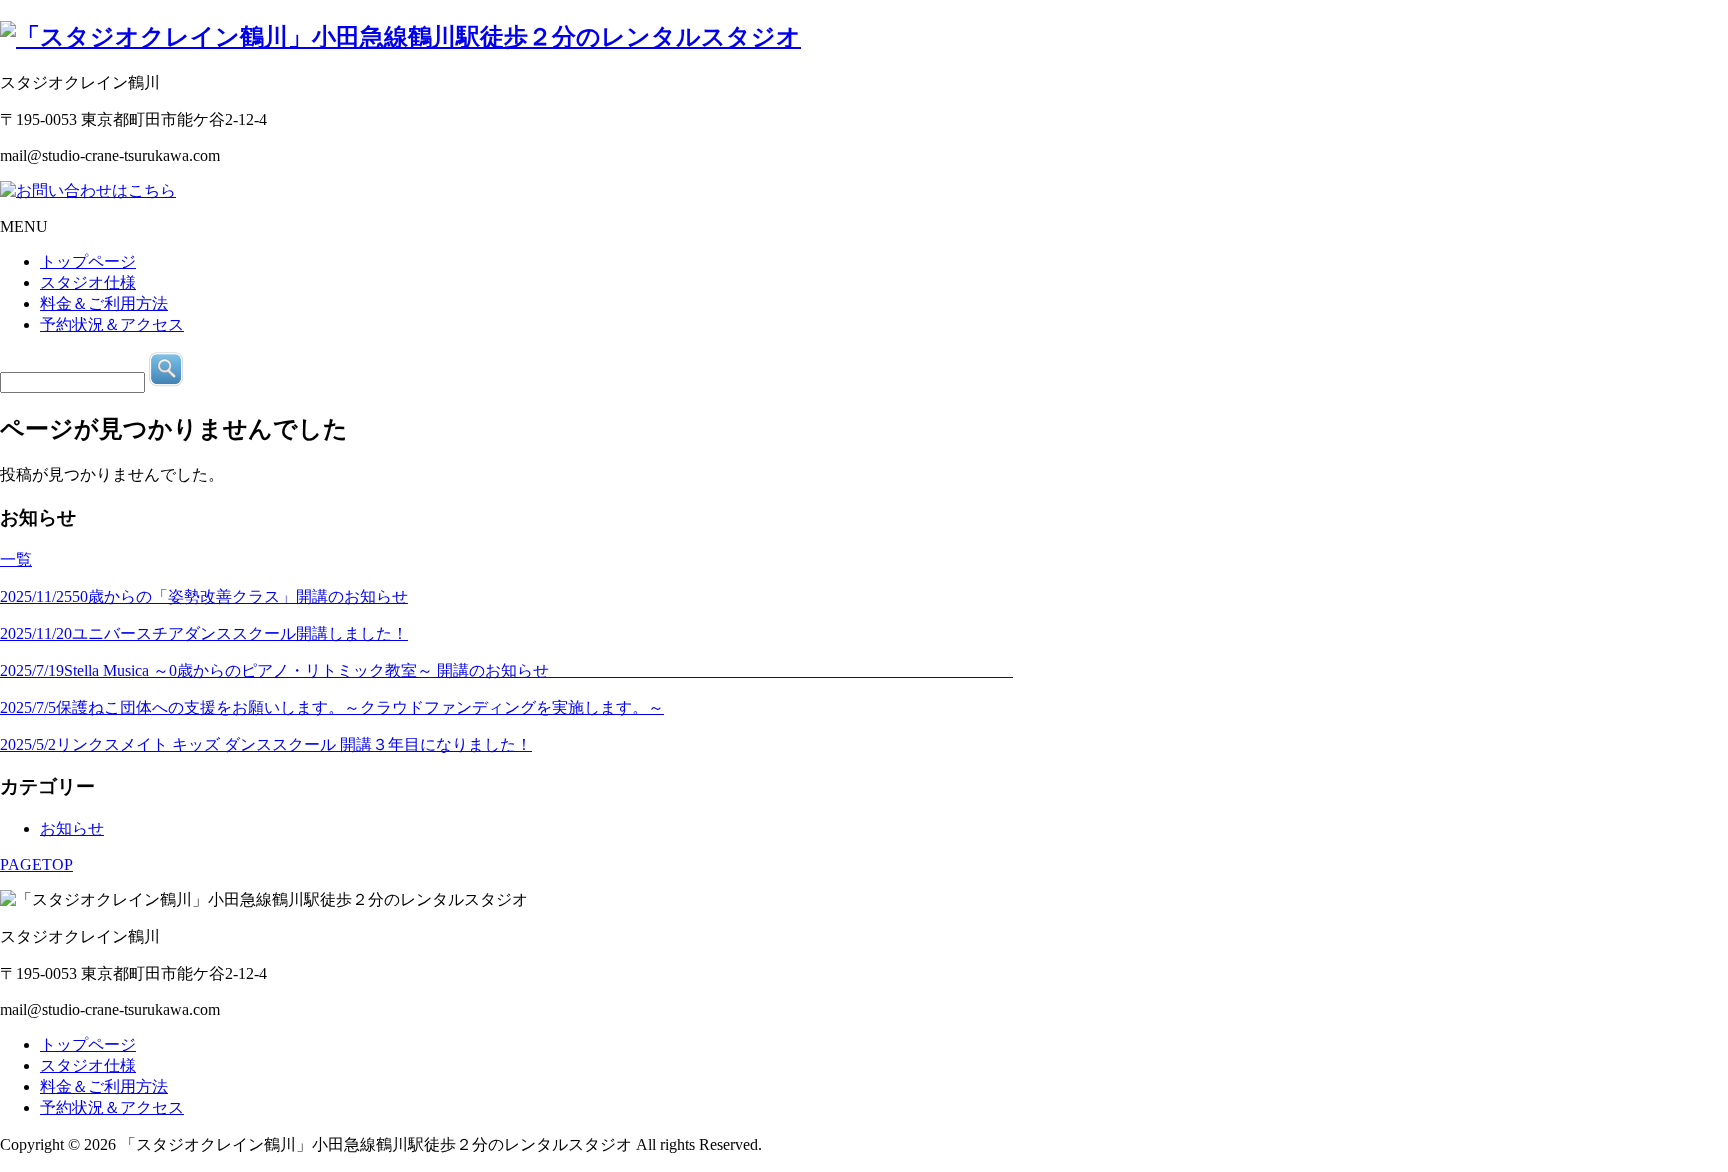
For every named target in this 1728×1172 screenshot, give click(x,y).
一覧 (16, 559)
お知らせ (72, 828)
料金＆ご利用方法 (104, 1086)
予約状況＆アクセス (112, 1107)
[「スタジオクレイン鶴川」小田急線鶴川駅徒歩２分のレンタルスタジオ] (400, 37)
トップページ (88, 1044)
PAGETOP (36, 864)
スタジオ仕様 (88, 1065)
